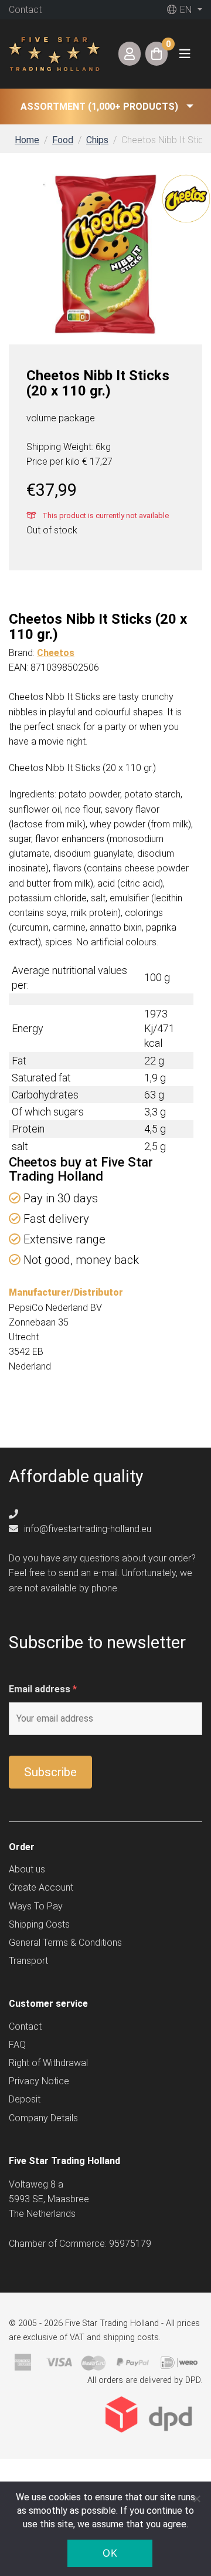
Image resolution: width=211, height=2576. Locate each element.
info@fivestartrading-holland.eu (86, 1529)
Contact (25, 10)
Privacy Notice (39, 2081)
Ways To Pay (36, 1906)
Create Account (41, 1887)
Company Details (43, 2118)
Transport (28, 1961)
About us (27, 1869)
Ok (110, 2553)
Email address (43, 1689)
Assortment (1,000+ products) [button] (99, 107)
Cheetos (56, 653)
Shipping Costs (39, 1924)
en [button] (185, 10)
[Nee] (196, 2499)
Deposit (25, 2099)
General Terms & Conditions (65, 1943)
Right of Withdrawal (48, 2063)
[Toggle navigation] (185, 54)
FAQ (17, 2045)
